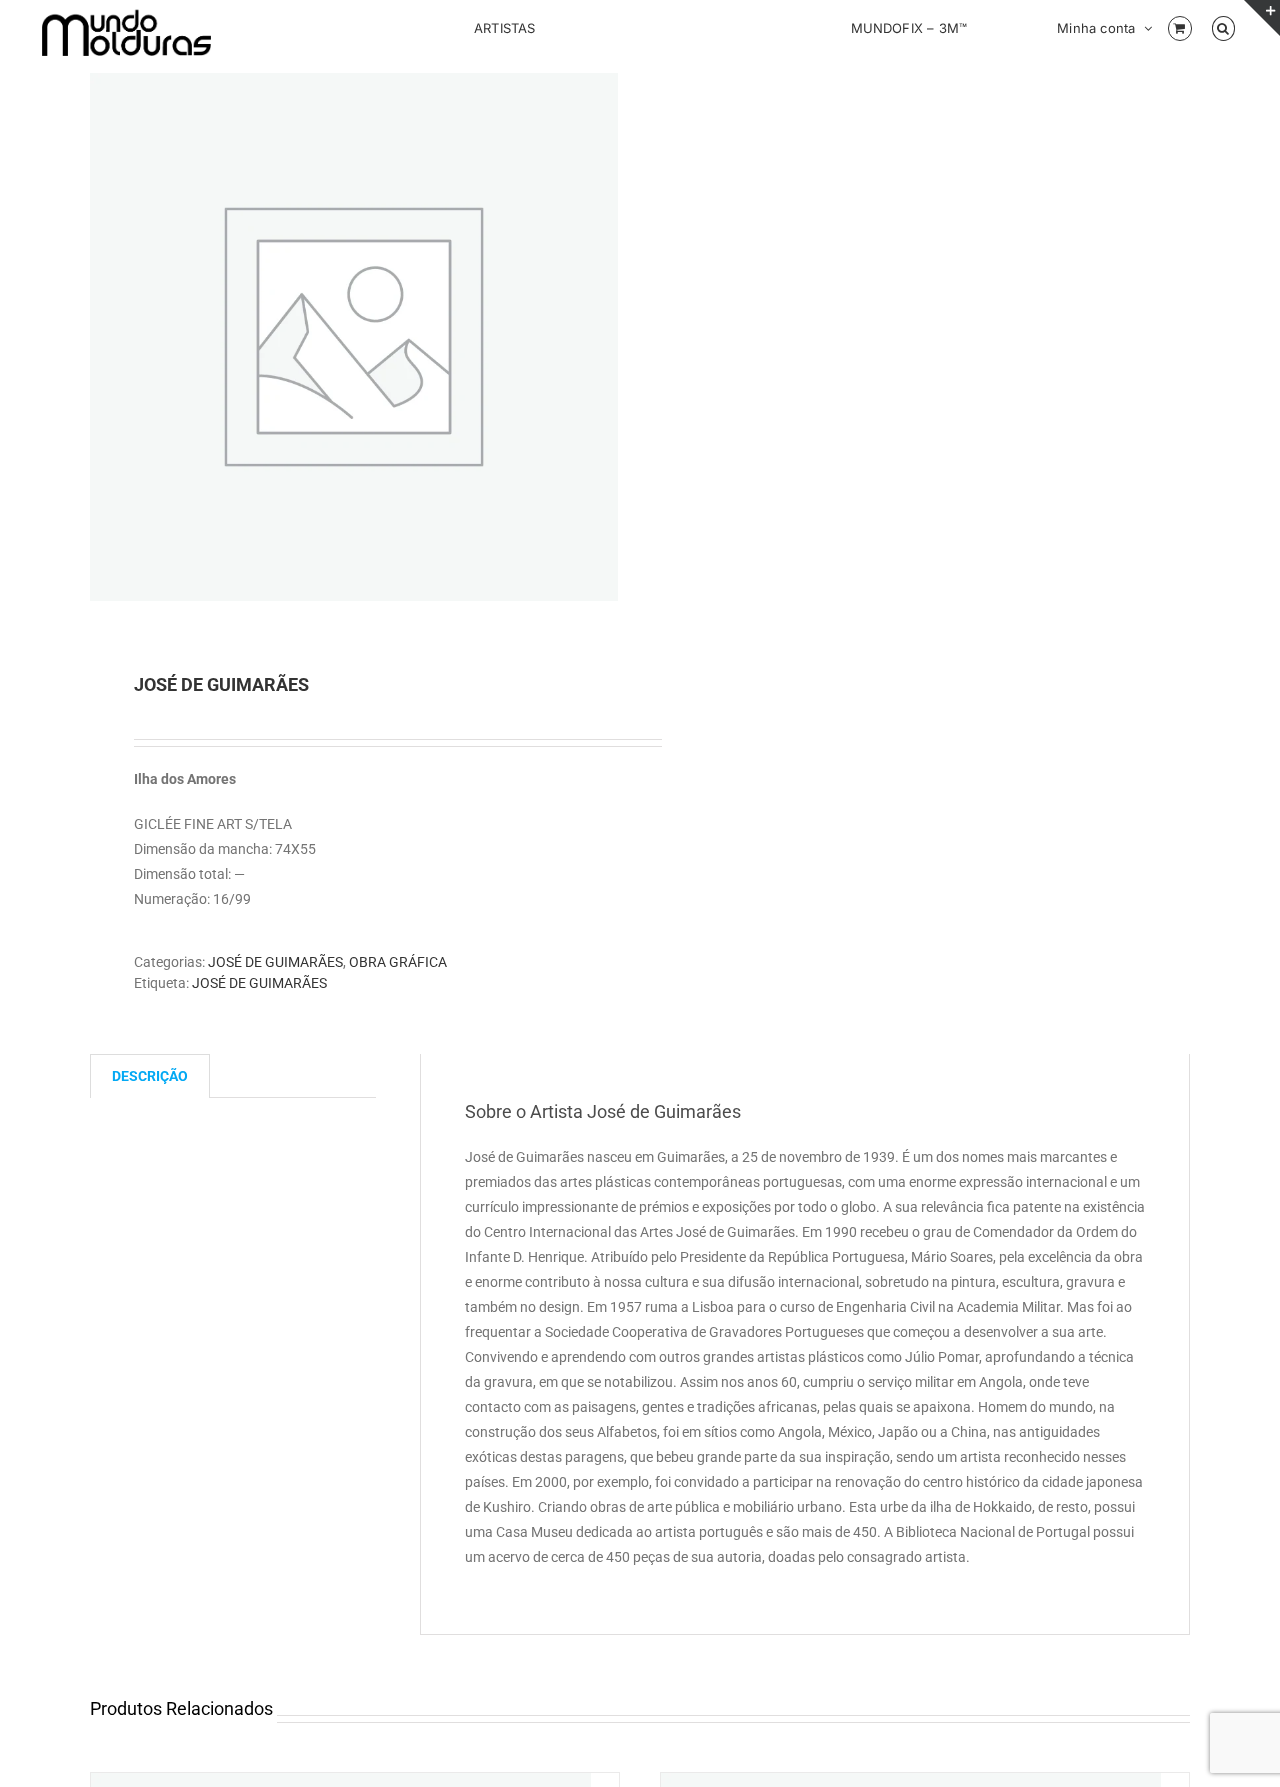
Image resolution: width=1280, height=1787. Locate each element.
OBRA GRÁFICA (398, 962)
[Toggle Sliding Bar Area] (1262, 18)
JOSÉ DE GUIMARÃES (275, 962)
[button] (1223, 27)
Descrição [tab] (150, 1076)
